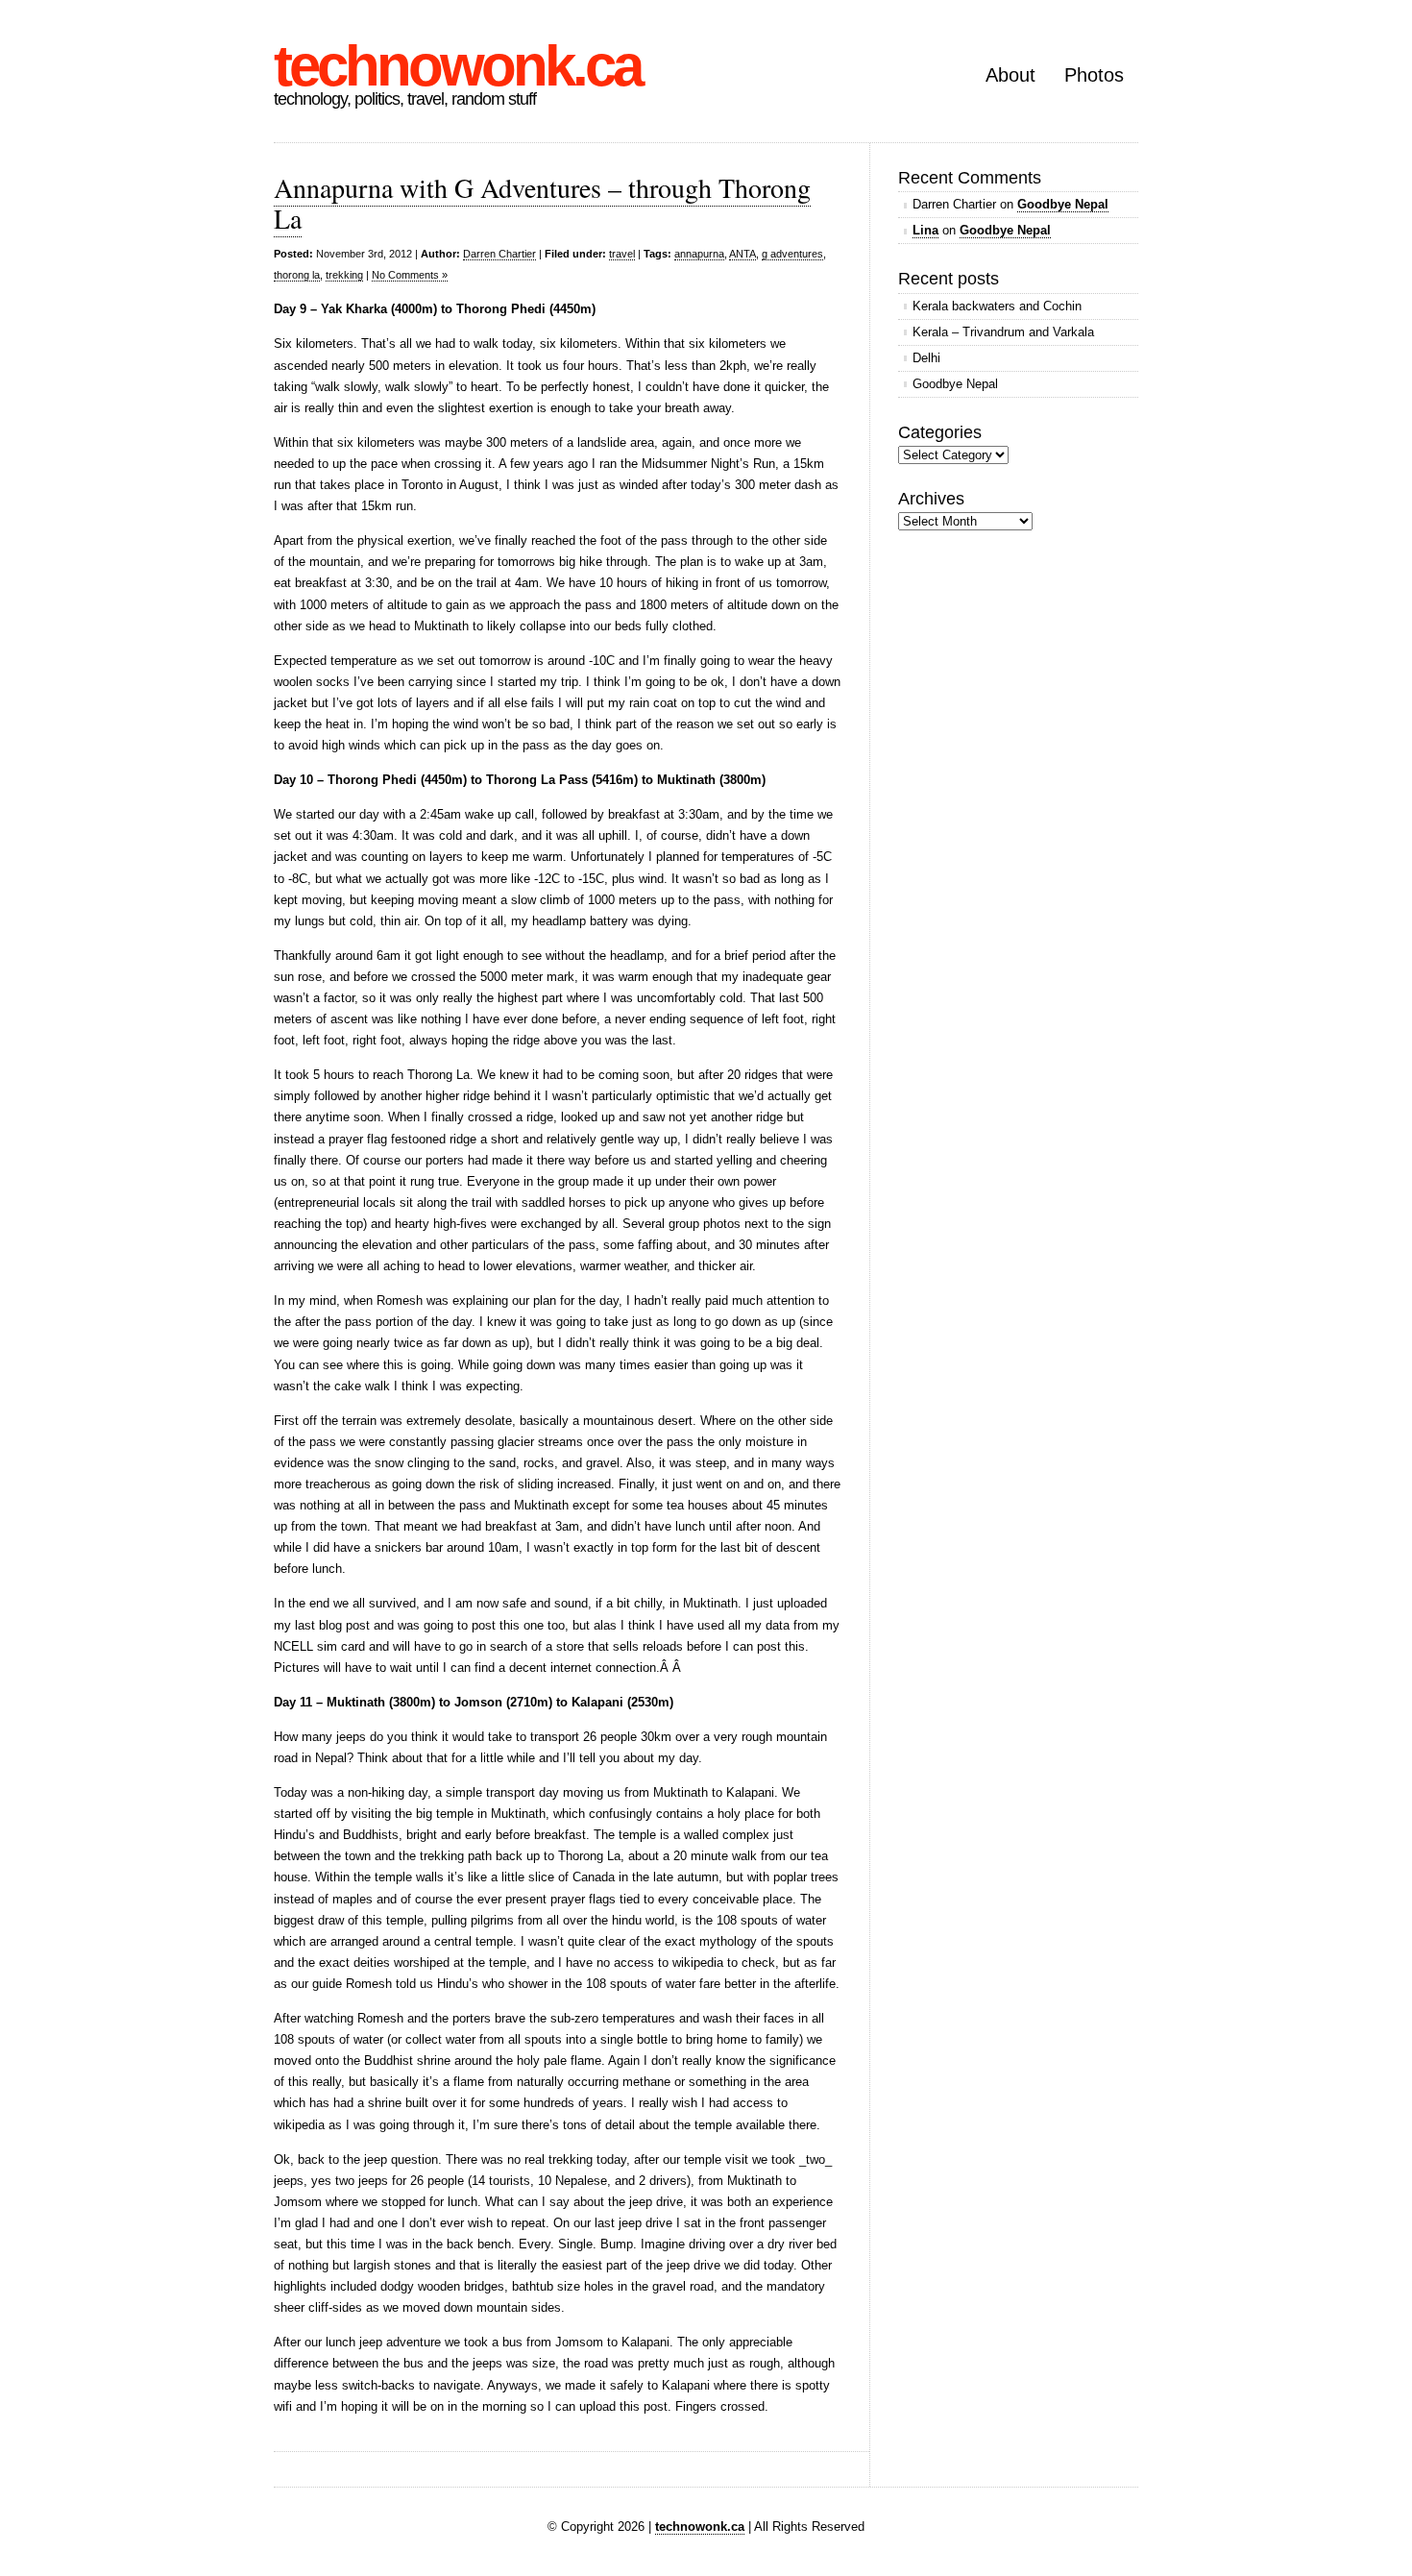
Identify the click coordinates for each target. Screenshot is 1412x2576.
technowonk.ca (457, 66)
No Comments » (410, 275)
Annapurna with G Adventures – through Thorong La (542, 203)
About (1010, 75)
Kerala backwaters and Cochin (997, 306)
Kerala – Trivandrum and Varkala (1003, 332)
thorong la (297, 275)
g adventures (792, 254)
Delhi (926, 358)
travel (622, 254)
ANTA (743, 254)
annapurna (699, 254)
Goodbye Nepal (1063, 204)
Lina (925, 230)
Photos (1094, 75)
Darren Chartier (499, 254)
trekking (344, 275)
